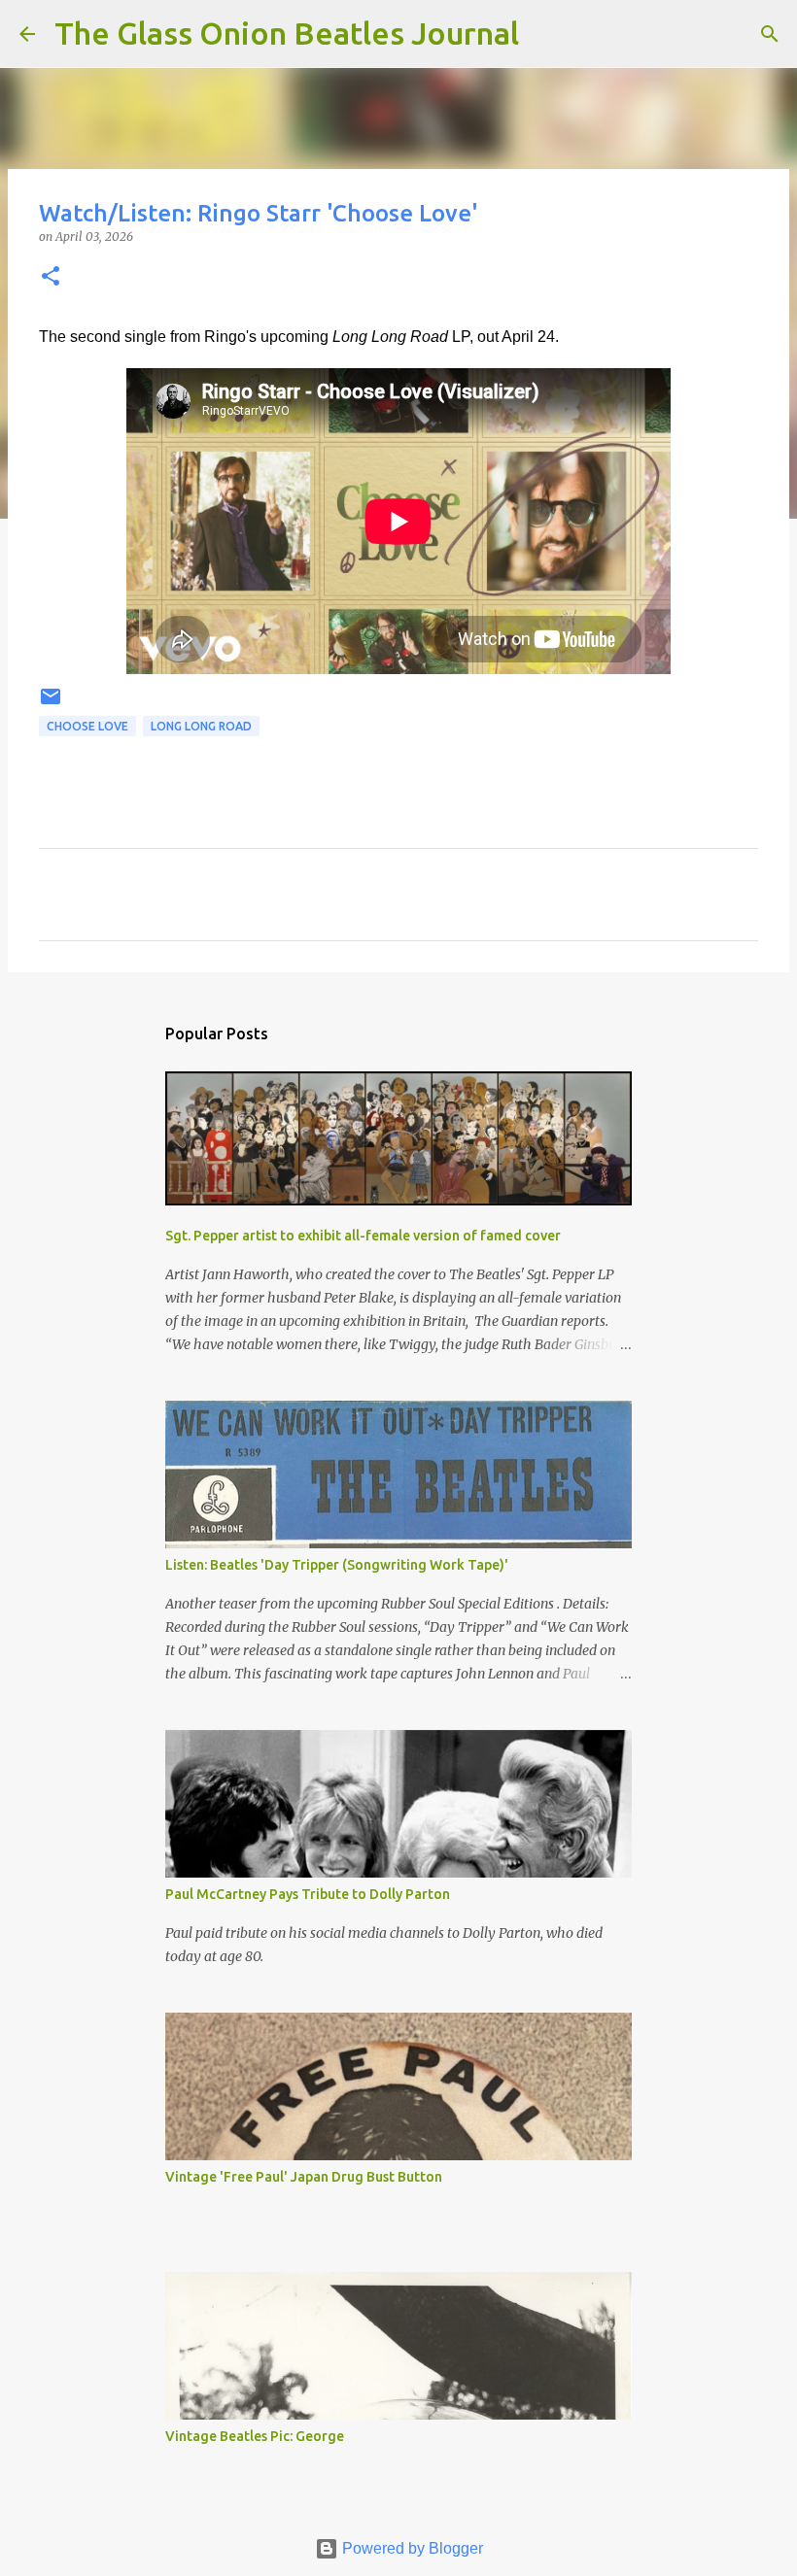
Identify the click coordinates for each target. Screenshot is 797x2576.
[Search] (546, 34)
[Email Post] (51, 704)
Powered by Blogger (411, 2548)
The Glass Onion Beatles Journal (287, 33)
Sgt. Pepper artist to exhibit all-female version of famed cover (363, 1236)
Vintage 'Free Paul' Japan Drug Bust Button (304, 2177)
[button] (51, 277)
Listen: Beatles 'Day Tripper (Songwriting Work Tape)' (337, 1565)
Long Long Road (201, 726)
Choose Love (87, 726)
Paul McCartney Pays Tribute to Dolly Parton (308, 1894)
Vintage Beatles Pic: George (255, 2436)
